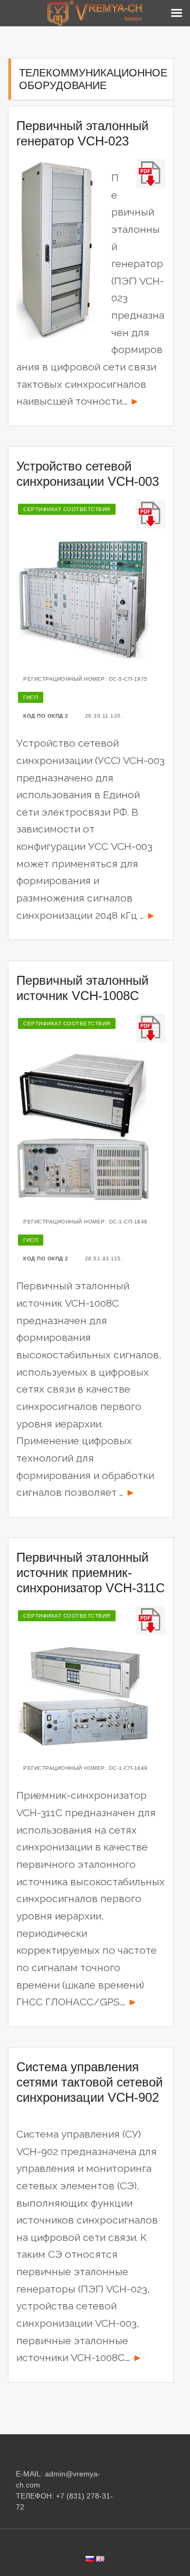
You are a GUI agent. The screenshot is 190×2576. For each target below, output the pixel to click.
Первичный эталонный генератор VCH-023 (82, 133)
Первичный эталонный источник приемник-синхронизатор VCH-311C (91, 1573)
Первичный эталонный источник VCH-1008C (82, 988)
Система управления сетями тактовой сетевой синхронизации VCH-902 (89, 2082)
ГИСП (31, 697)
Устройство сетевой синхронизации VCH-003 (88, 474)
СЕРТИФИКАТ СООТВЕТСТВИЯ (67, 509)
